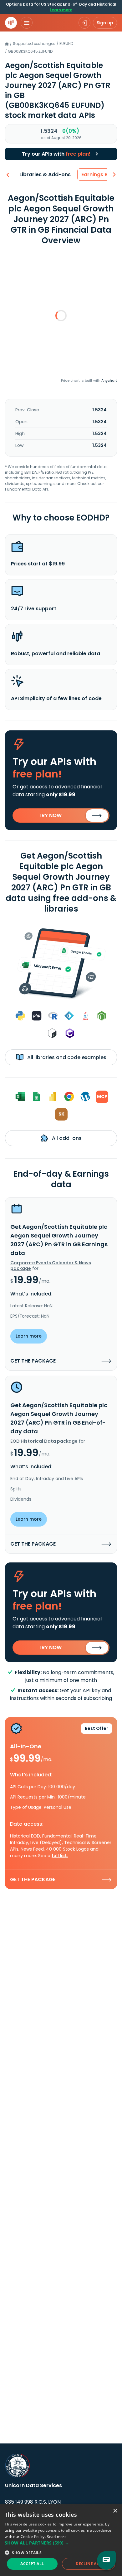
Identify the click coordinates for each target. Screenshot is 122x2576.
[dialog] (61, 2540)
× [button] (115, 2511)
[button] (61, 2543)
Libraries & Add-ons (45, 174)
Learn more (61, 10)
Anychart (109, 380)
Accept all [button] (32, 2564)
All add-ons (66, 1138)
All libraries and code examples (66, 1057)
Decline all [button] (88, 2564)
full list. (60, 1856)
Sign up (105, 23)
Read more (57, 2537)
